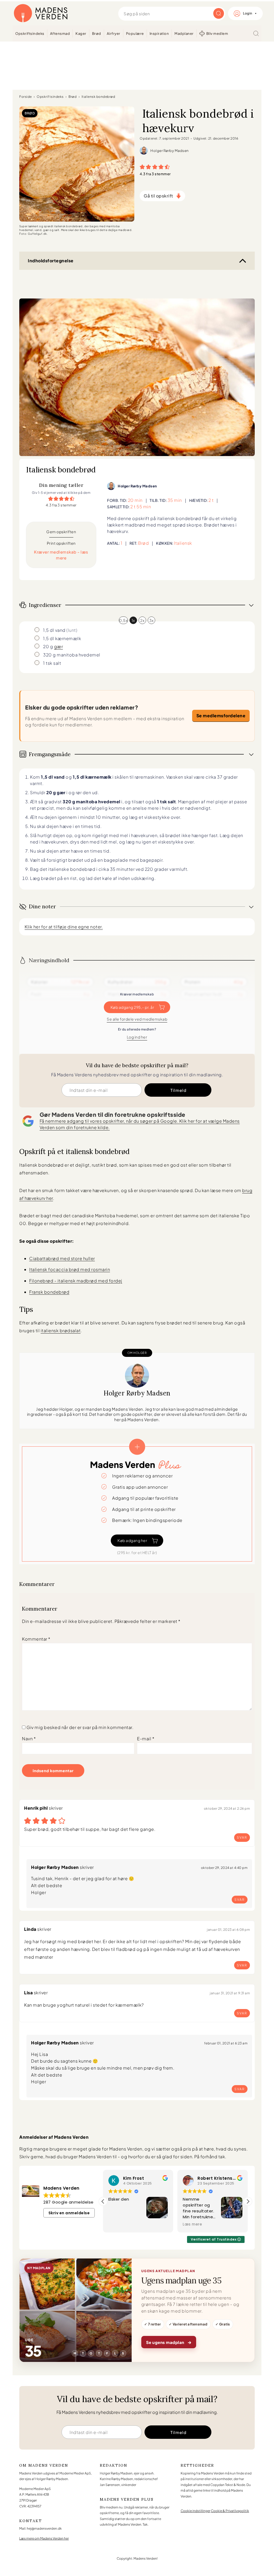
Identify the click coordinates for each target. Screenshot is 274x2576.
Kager (81, 33)
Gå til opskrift (158, 196)
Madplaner (184, 33)
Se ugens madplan (169, 2342)
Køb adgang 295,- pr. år (132, 1007)
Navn (29, 1739)
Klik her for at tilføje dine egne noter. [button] (64, 927)
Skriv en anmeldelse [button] (69, 2213)
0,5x (123, 620)
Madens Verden (41, 13)
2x (142, 620)
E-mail (146, 1739)
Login (248, 13)
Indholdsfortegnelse (51, 261)
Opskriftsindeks (30, 33)
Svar (242, 1837)
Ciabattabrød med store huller (62, 1258)
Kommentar (36, 1639)
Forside (26, 97)
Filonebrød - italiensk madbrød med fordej (76, 1281)
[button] (142, 166)
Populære (135, 33)
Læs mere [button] (118, 2224)
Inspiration (159, 33)
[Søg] (256, 33)
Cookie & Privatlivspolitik (230, 2511)
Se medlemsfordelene (221, 716)
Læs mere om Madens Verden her (44, 2538)
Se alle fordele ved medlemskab (137, 1019)
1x (133, 620)
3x (151, 620)
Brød (97, 33)
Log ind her (137, 1037)
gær (59, 646)
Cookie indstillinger (195, 2511)
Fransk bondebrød (49, 1292)
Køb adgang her (132, 1540)
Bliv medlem (217, 33)
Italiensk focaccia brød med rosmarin (70, 1269)
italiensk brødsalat (61, 1330)
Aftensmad (60, 33)
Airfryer (114, 33)
